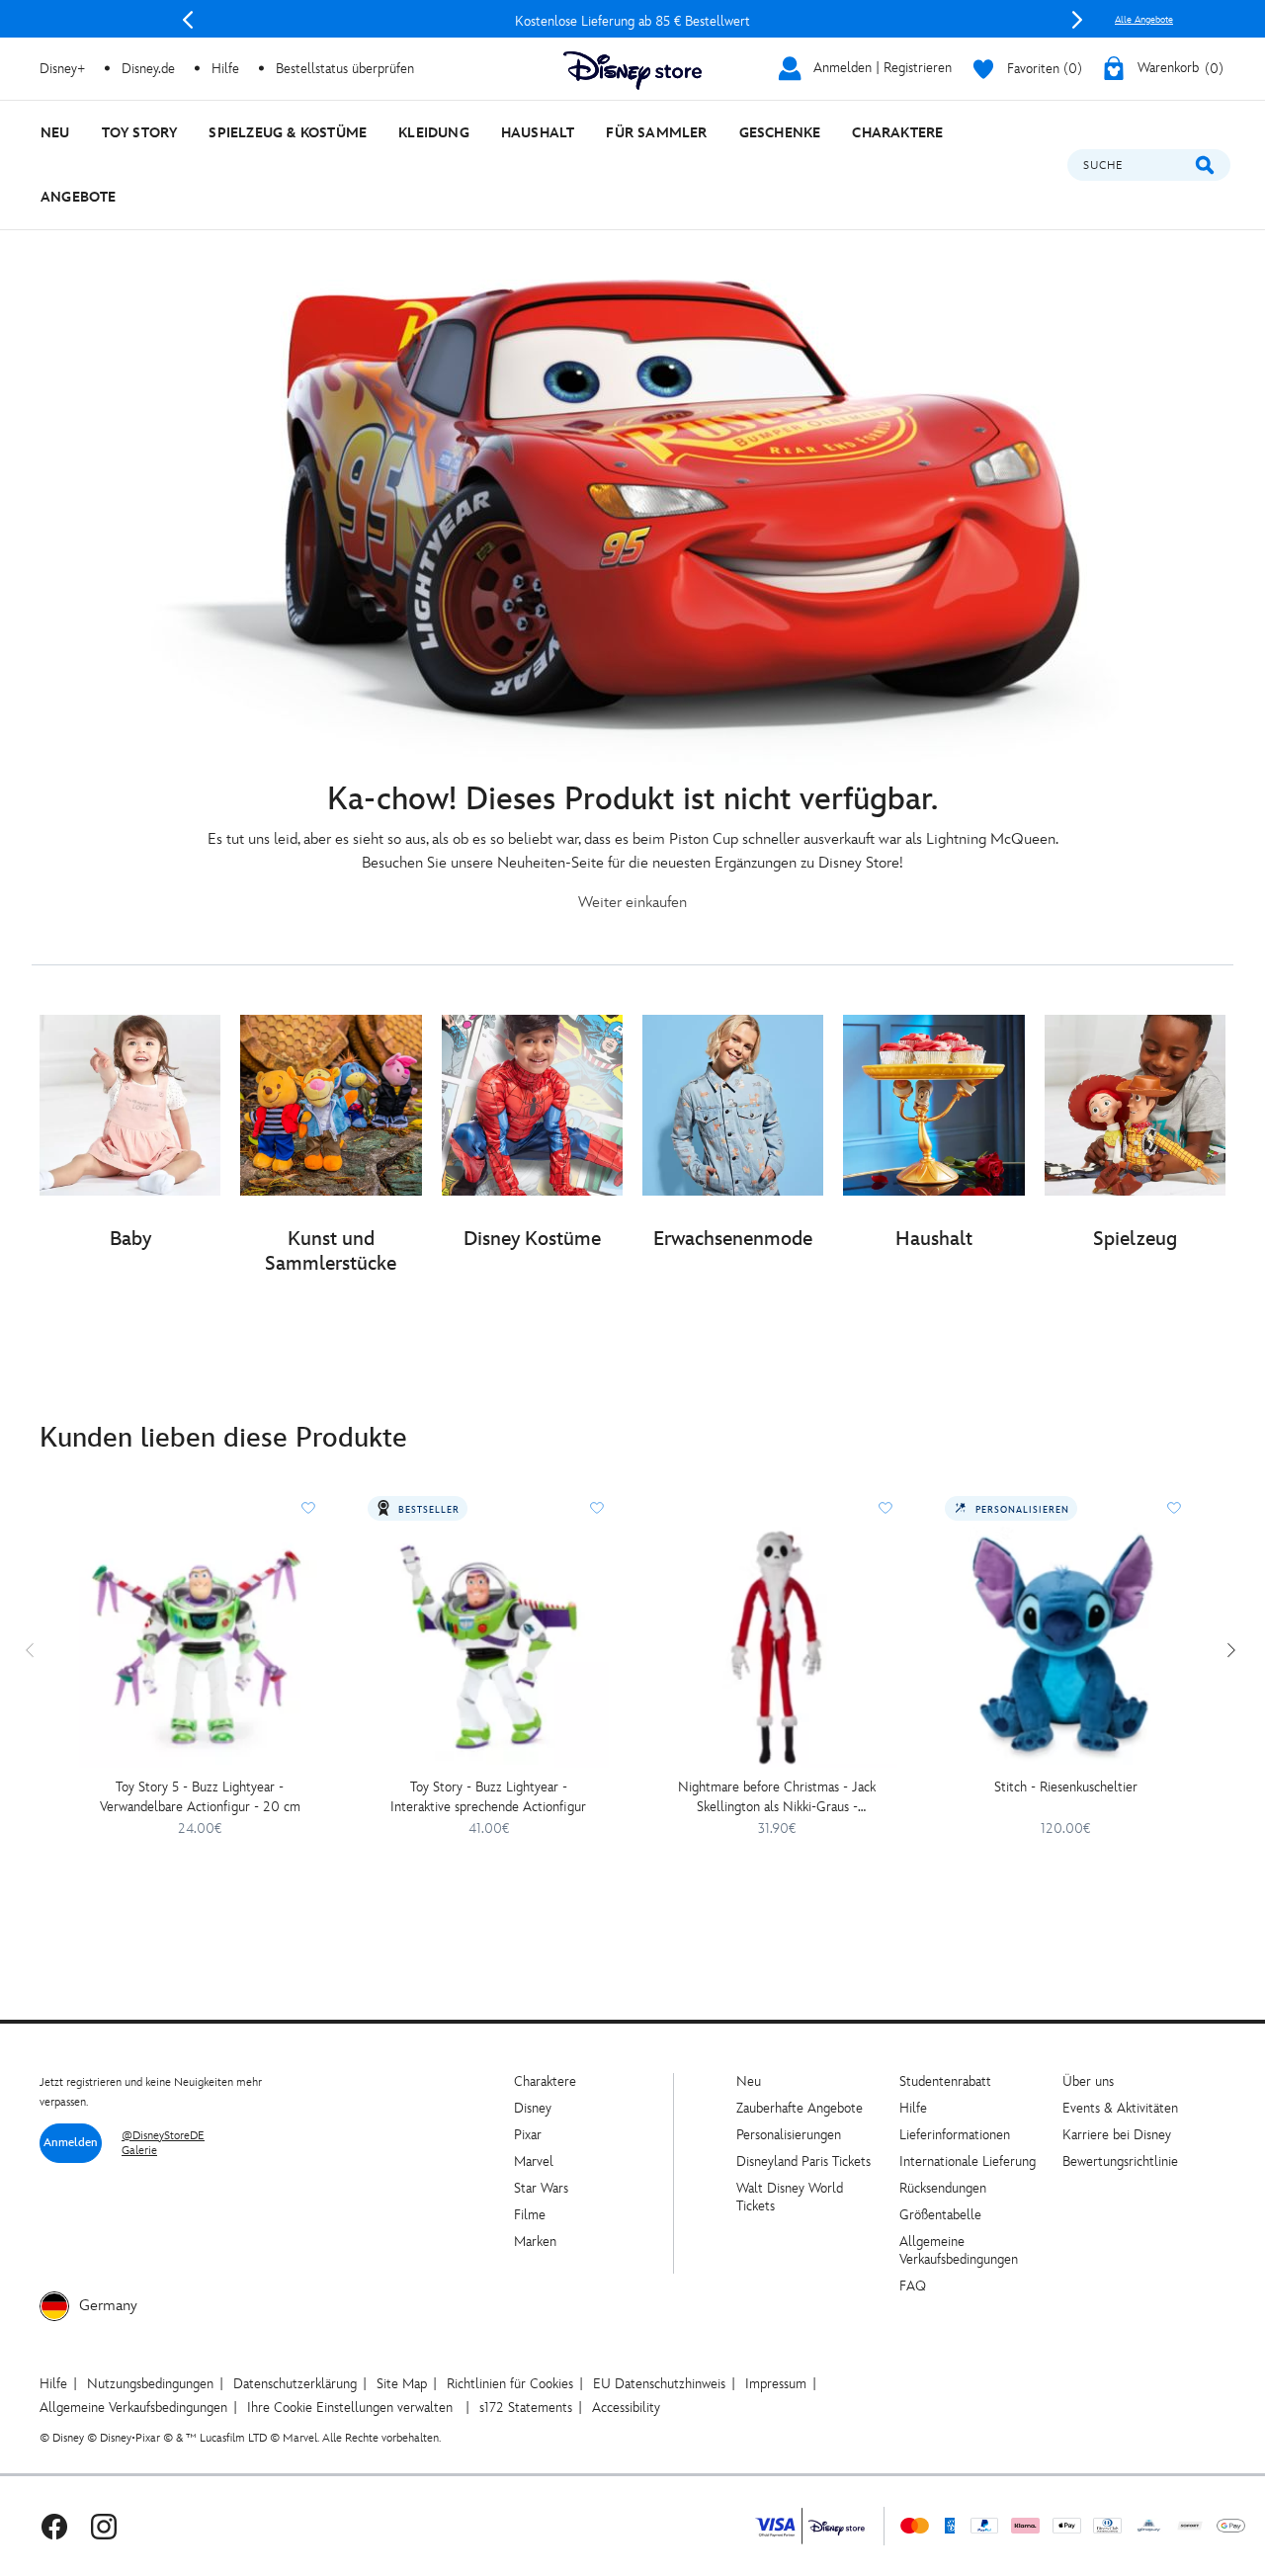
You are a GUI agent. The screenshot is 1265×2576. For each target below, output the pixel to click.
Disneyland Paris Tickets (803, 2161)
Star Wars (541, 2188)
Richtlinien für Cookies (510, 2384)
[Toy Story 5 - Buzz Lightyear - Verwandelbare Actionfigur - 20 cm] (200, 1647)
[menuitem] (55, 133)
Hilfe (913, 2108)
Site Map (402, 2384)
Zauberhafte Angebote (800, 2108)
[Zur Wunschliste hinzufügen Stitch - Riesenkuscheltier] (1174, 1508)
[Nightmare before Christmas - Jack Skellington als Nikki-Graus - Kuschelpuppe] (777, 1647)
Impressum (776, 2384)
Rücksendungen (943, 2188)
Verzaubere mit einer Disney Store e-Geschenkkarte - (632, 21)
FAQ (913, 2286)
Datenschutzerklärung (295, 2384)
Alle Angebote (1144, 20)
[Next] (1077, 20)
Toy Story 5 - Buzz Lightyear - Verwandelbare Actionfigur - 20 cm (200, 1797)
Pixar (528, 2135)
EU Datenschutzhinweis (659, 2384)
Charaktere (545, 2081)
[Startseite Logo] (632, 71)
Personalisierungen (789, 2135)
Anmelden (71, 2143)
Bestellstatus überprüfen (345, 69)
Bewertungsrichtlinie (1120, 2161)
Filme (530, 2215)
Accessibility (626, 2408)
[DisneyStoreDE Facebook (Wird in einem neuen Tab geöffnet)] (54, 2526)
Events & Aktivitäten (1120, 2108)
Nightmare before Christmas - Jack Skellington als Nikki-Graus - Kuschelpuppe (777, 1798)
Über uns (1088, 2081)
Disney (533, 2108)
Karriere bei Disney (1117, 2135)
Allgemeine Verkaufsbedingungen (959, 2250)
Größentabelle (940, 2215)
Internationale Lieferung (968, 2161)
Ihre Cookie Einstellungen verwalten (350, 2408)
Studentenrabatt (945, 2081)
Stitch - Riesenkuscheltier (1066, 1787)
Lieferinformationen (955, 2135)
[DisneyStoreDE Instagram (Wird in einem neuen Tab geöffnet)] (104, 2526)
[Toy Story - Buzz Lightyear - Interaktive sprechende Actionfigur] (488, 1647)
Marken (535, 2242)
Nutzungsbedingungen (150, 2384)
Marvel (534, 2161)
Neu (749, 2081)
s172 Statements (526, 2408)
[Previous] (188, 20)
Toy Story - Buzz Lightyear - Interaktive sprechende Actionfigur (488, 1797)
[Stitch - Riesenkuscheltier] (1065, 1647)
